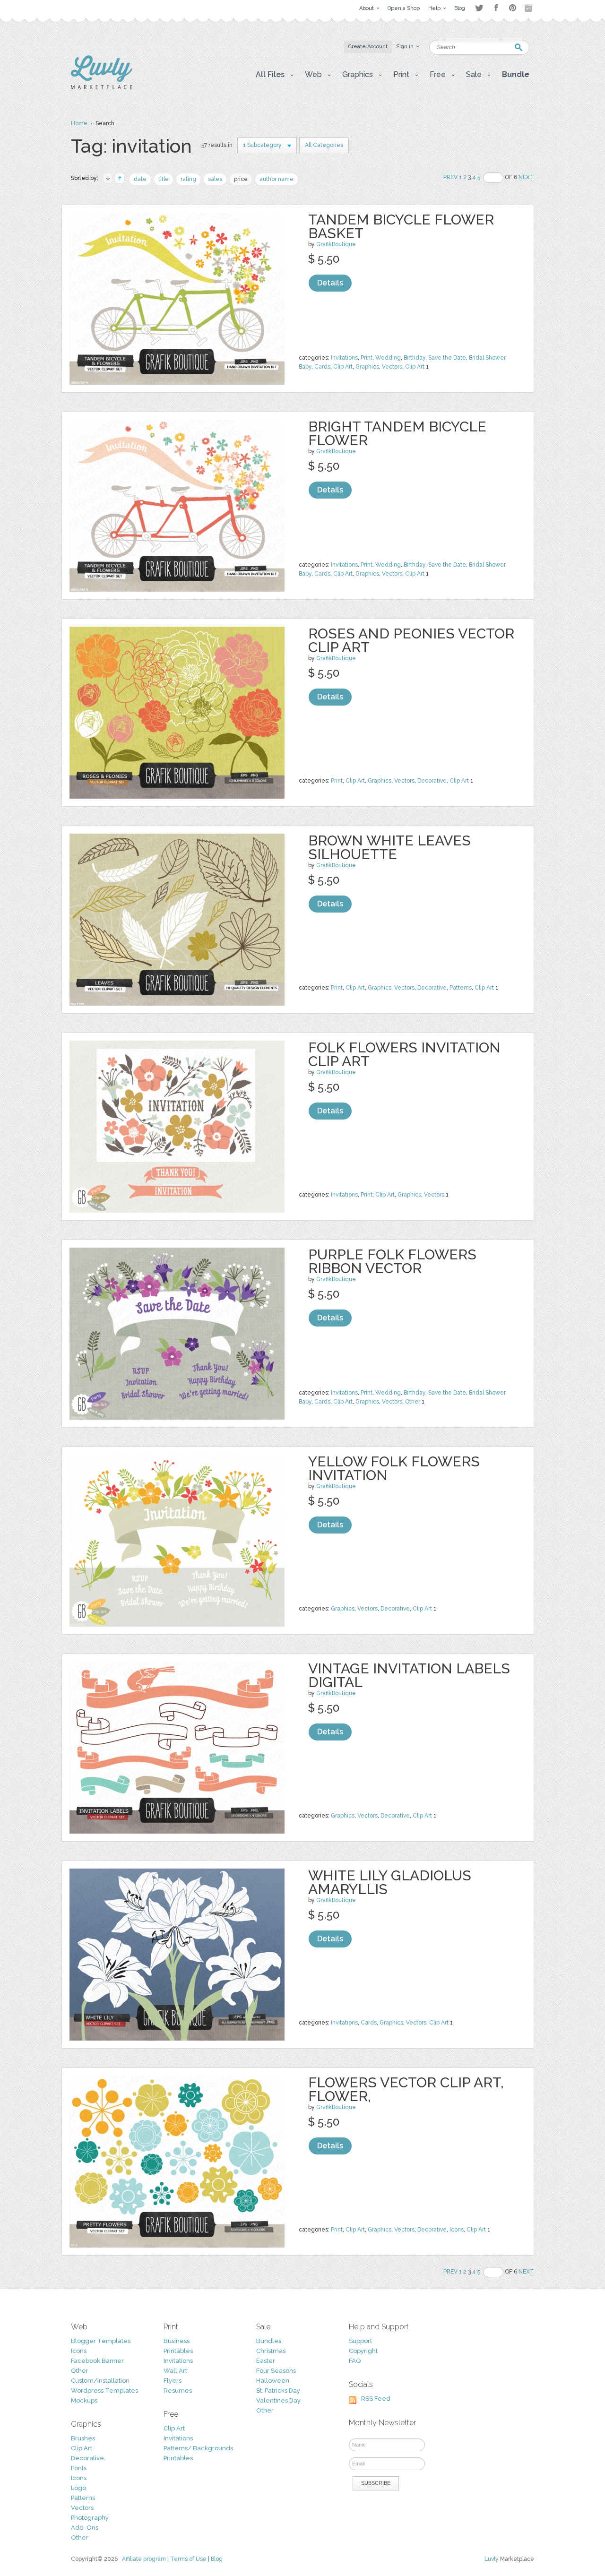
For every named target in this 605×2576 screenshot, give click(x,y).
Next (526, 177)
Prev (450, 177)
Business (177, 2341)
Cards (322, 367)
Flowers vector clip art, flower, (406, 2089)
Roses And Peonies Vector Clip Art (411, 640)
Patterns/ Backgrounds (198, 2448)
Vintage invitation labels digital (409, 1675)
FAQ (355, 2361)
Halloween (273, 2381)
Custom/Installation (100, 2381)
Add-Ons (85, 2528)
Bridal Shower (487, 358)
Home (79, 123)
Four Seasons (276, 2371)
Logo (78, 2488)
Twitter (479, 8)
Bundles (269, 2341)
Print (367, 358)
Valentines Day (278, 2400)
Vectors (392, 367)
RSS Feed (376, 2399)
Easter (266, 2361)
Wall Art (175, 2371)
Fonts (79, 2468)
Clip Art (343, 367)
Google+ (529, 8)
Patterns (461, 988)
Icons (457, 2230)
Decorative (432, 781)
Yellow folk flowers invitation (394, 1468)
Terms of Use (188, 2559)
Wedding (388, 358)
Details (330, 283)
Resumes (178, 2391)
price (241, 179)
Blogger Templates (101, 2341)
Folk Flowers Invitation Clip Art (404, 1054)
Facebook (496, 8)
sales (215, 179)
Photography (90, 2518)
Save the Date (447, 358)
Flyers (173, 2381)
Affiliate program (144, 2559)
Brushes (83, 2438)
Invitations (344, 358)
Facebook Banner (97, 2361)
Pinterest (513, 8)
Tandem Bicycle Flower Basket (401, 226)
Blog (217, 2559)
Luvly (492, 2559)
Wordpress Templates (104, 2391)
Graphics (367, 367)
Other (413, 1402)
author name (277, 179)
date (140, 179)
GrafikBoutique (336, 244)
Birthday (415, 358)
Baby (305, 367)
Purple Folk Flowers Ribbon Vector (392, 1261)
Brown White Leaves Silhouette (389, 847)
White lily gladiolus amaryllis (390, 1882)
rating (188, 179)
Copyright (363, 2351)
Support (360, 2341)
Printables (178, 2351)
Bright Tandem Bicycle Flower (397, 433)
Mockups (84, 2400)
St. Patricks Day (278, 2391)
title (164, 179)
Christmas (271, 2351)
